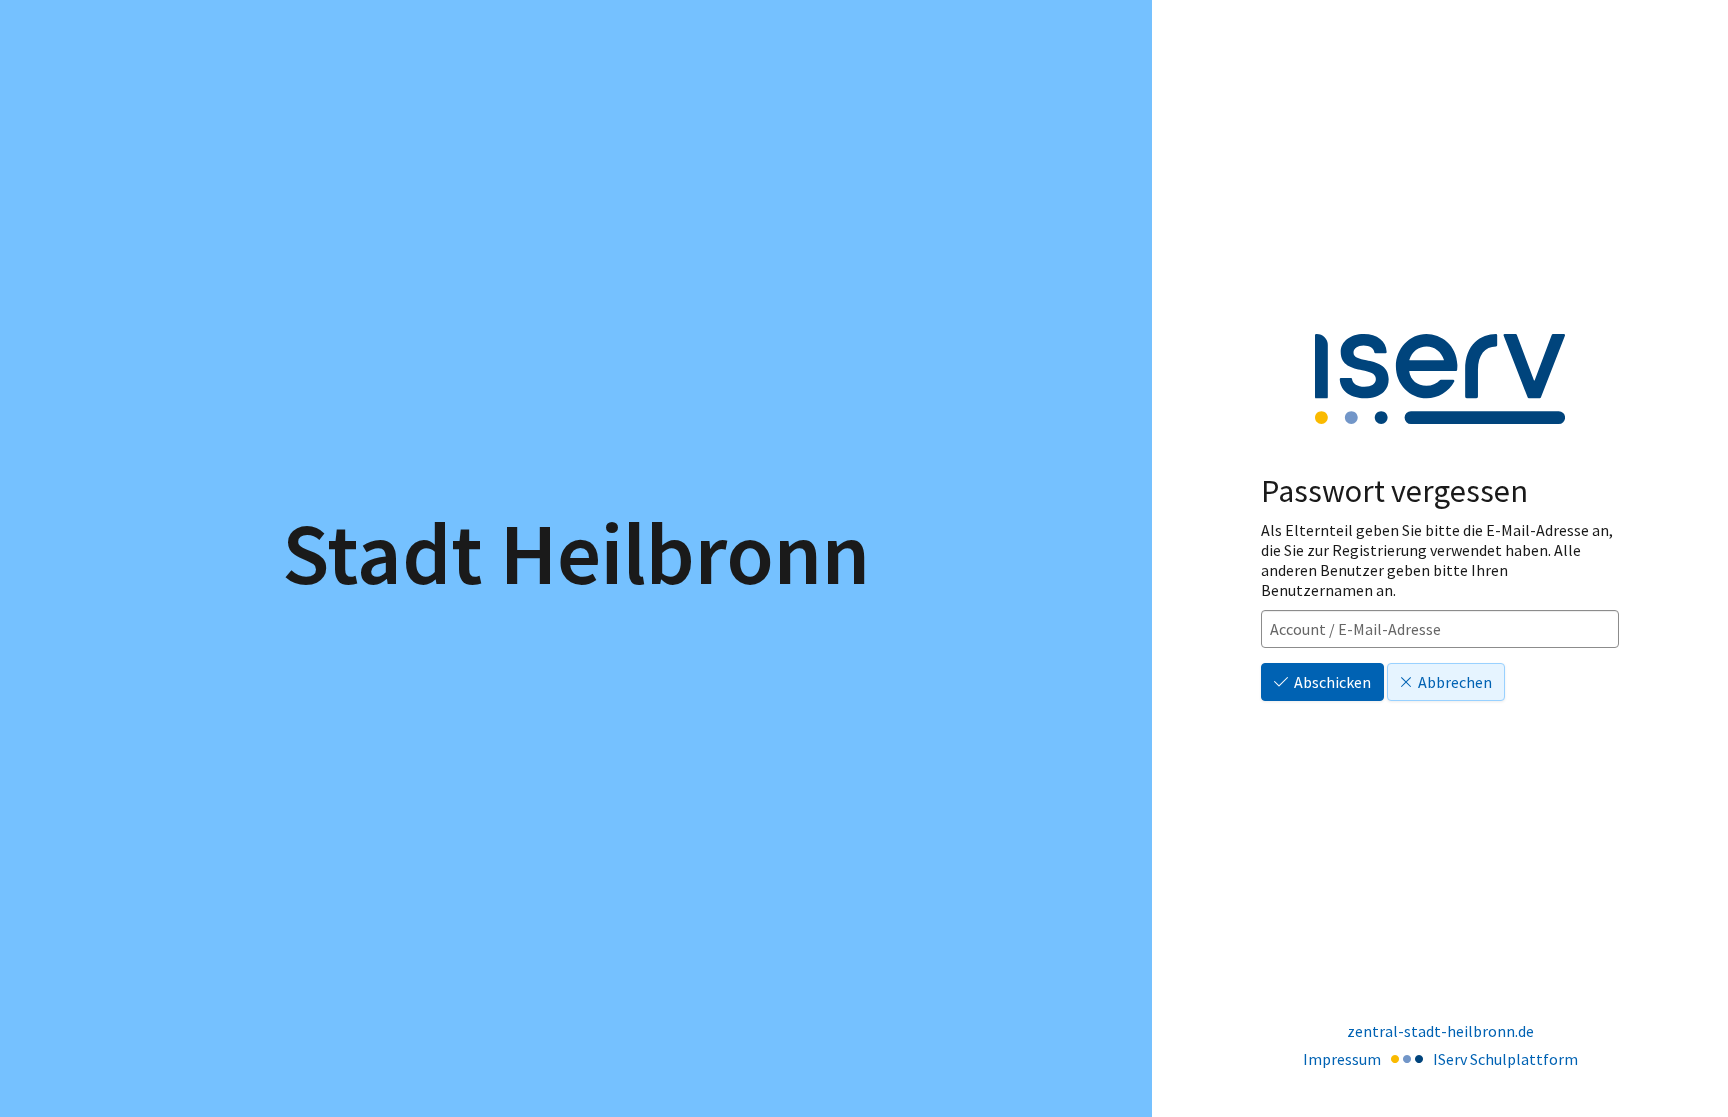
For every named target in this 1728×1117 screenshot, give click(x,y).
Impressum (1342, 1059)
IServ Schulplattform (1505, 1059)
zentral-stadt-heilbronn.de (1440, 1031)
